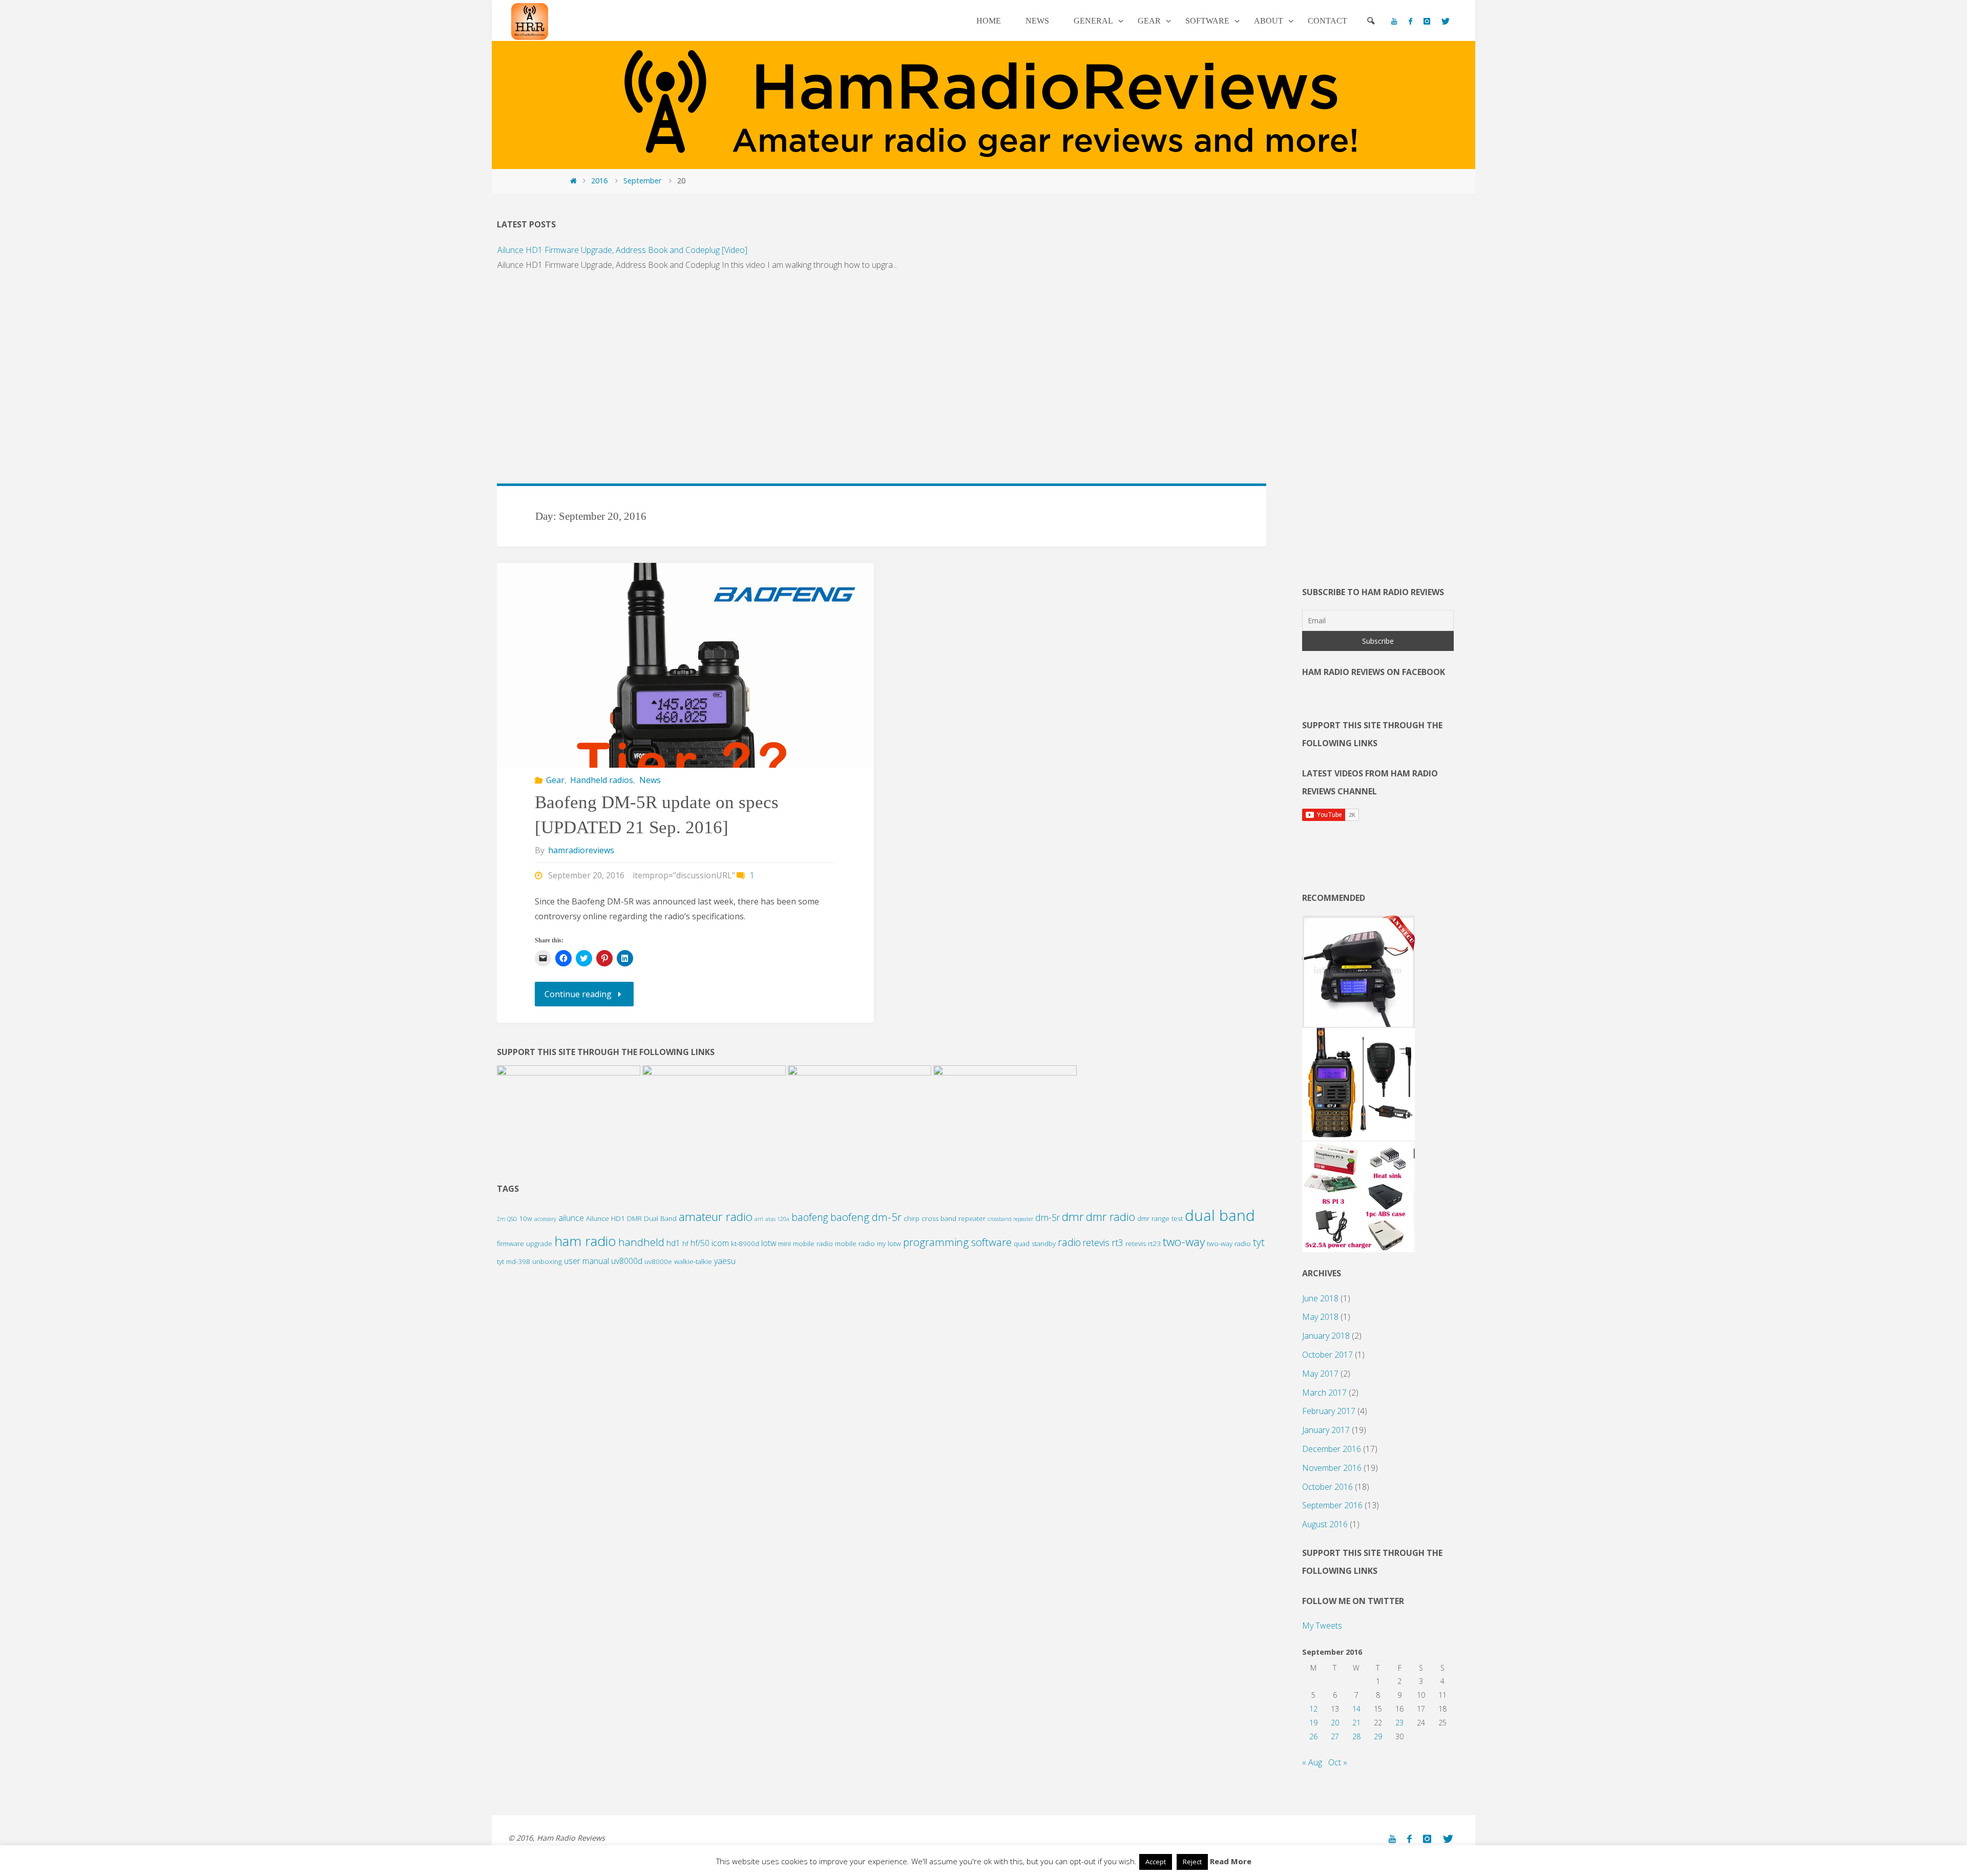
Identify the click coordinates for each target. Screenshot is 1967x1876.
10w (526, 1218)
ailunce (571, 1218)
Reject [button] (1192, 1862)
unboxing (547, 1261)
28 (1356, 1736)
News (650, 780)
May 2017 (1320, 1374)
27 (1335, 1736)
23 (1399, 1723)
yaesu (725, 1261)
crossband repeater (1010, 1219)
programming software (957, 1242)
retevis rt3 (1103, 1242)
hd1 (673, 1243)
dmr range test (1160, 1218)
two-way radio (1229, 1243)
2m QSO (507, 1219)
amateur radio (716, 1217)
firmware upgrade (525, 1243)
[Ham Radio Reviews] (530, 20)
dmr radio (1111, 1217)
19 (1313, 1723)
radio (1069, 1242)
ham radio (585, 1241)
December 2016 (1332, 1449)
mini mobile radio (805, 1243)
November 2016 (1332, 1468)
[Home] (573, 181)
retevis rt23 (1143, 1243)
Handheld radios (602, 780)
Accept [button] (1156, 1862)
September (642, 181)
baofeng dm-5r (866, 1217)
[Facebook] (1410, 21)
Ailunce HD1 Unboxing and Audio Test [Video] (580, 281)
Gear (555, 780)
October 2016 (1327, 1487)
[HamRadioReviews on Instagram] (1427, 21)
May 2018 (1320, 1317)
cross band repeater (954, 1218)
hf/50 (700, 1243)
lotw (769, 1243)
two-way (1184, 1242)
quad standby (1035, 1243)
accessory (545, 1219)
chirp (912, 1218)
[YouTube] (1394, 21)
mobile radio (855, 1243)
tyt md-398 (514, 1261)
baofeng (810, 1217)
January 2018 (1326, 1336)
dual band (1220, 1215)
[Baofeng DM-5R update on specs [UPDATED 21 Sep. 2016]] (685, 751)
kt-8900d (745, 1243)
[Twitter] (1446, 21)
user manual (587, 1261)
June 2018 (1320, 1298)
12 (1313, 1709)
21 (1356, 1723)
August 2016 (1325, 1524)
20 (1335, 1723)
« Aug (1312, 1762)
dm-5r (1048, 1217)
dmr (1073, 1217)
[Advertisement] (804, 383)
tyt (1259, 1242)
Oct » (1338, 1762)
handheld (641, 1242)
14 (1356, 1709)
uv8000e (658, 1261)
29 (1378, 1736)
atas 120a (777, 1219)
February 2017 (1329, 1411)
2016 (599, 181)
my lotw (889, 1243)
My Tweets (1322, 1626)
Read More (1231, 1861)
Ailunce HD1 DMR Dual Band (631, 1218)
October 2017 (1327, 1355)
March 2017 (1324, 1393)
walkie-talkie (693, 1261)
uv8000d (627, 1261)
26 (1313, 1736)
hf (685, 1243)
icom (720, 1243)
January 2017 (1326, 1430)
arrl (759, 1219)
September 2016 (1332, 1505)
